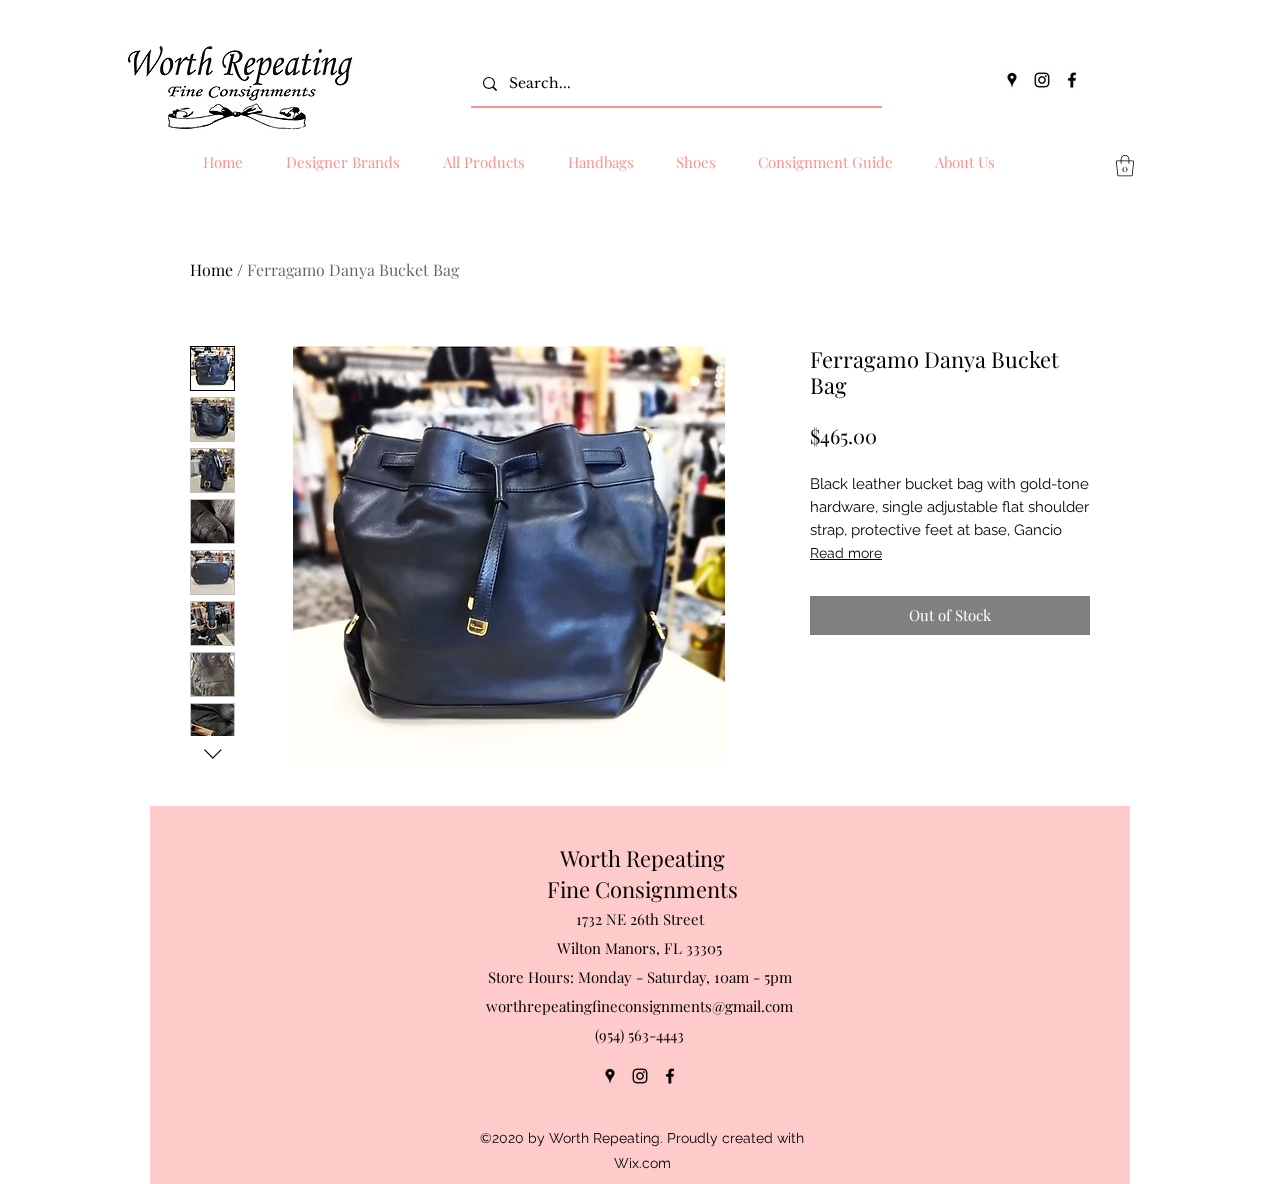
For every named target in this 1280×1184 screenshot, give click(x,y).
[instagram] (1042, 80)
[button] (1125, 165)
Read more (846, 553)
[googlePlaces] (1012, 80)
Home (211, 269)
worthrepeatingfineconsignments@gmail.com (639, 1006)
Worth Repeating (642, 858)
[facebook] (1072, 80)
